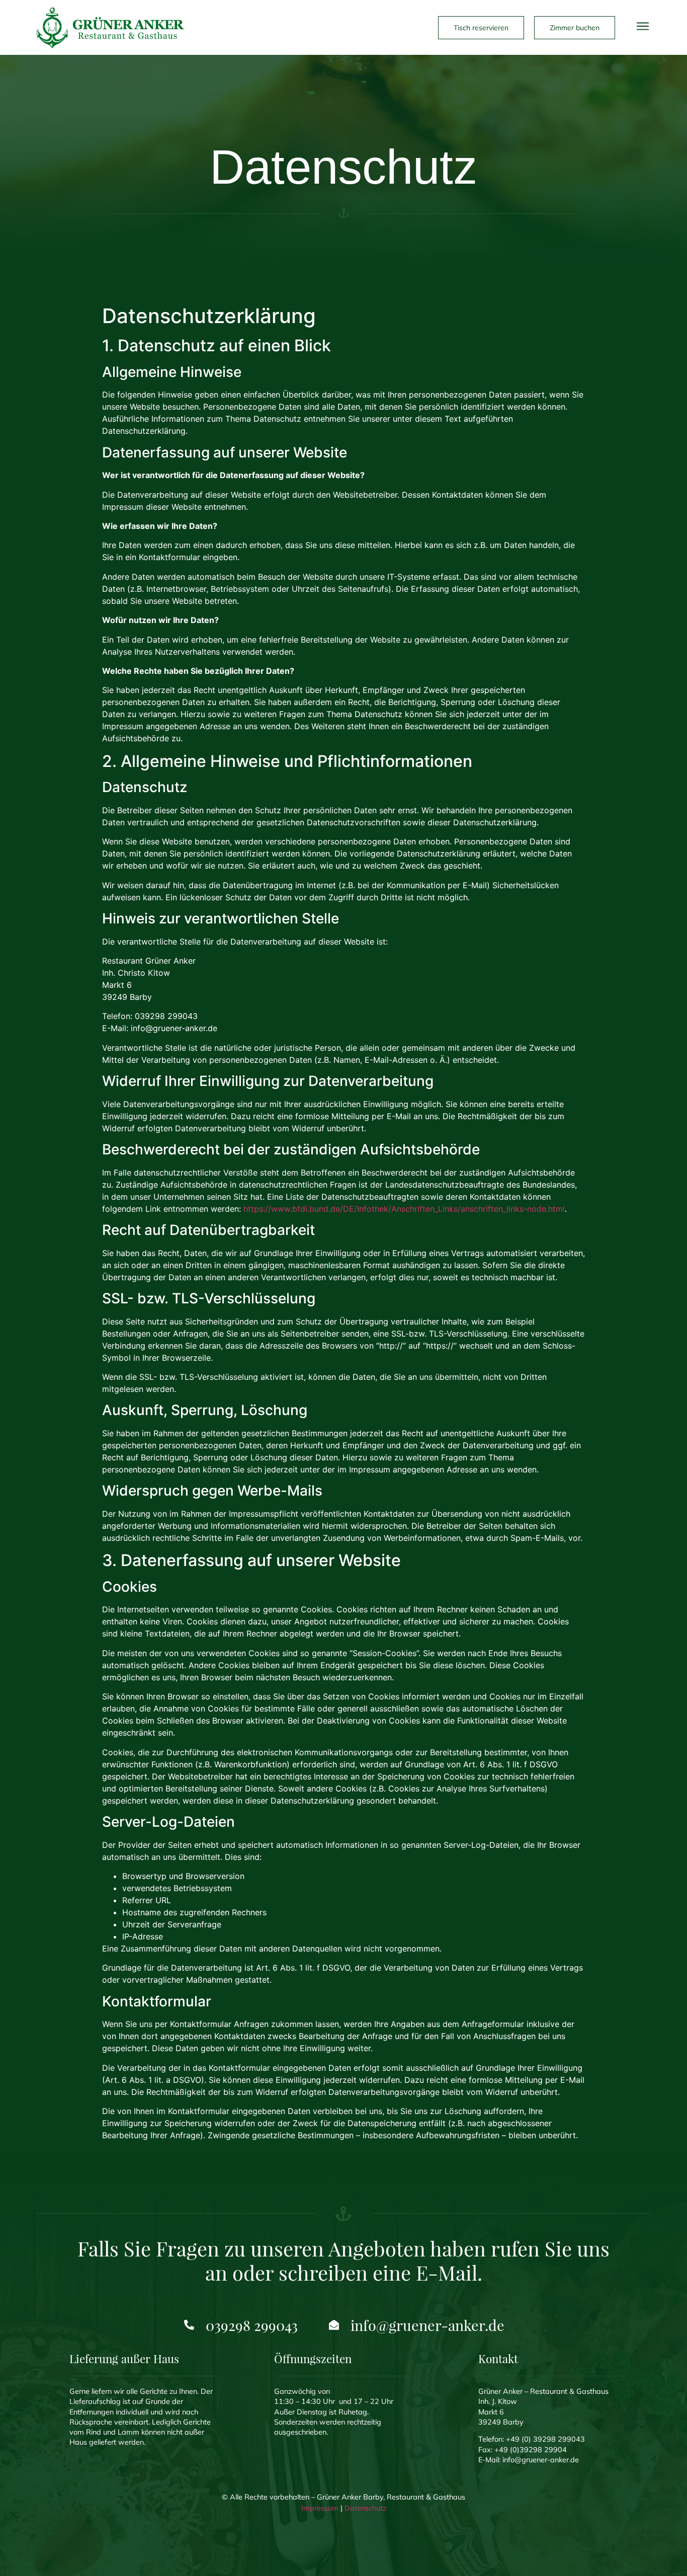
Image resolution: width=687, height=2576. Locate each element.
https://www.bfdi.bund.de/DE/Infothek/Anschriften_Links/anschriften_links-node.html (404, 1209)
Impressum (320, 2508)
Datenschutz (365, 2508)
